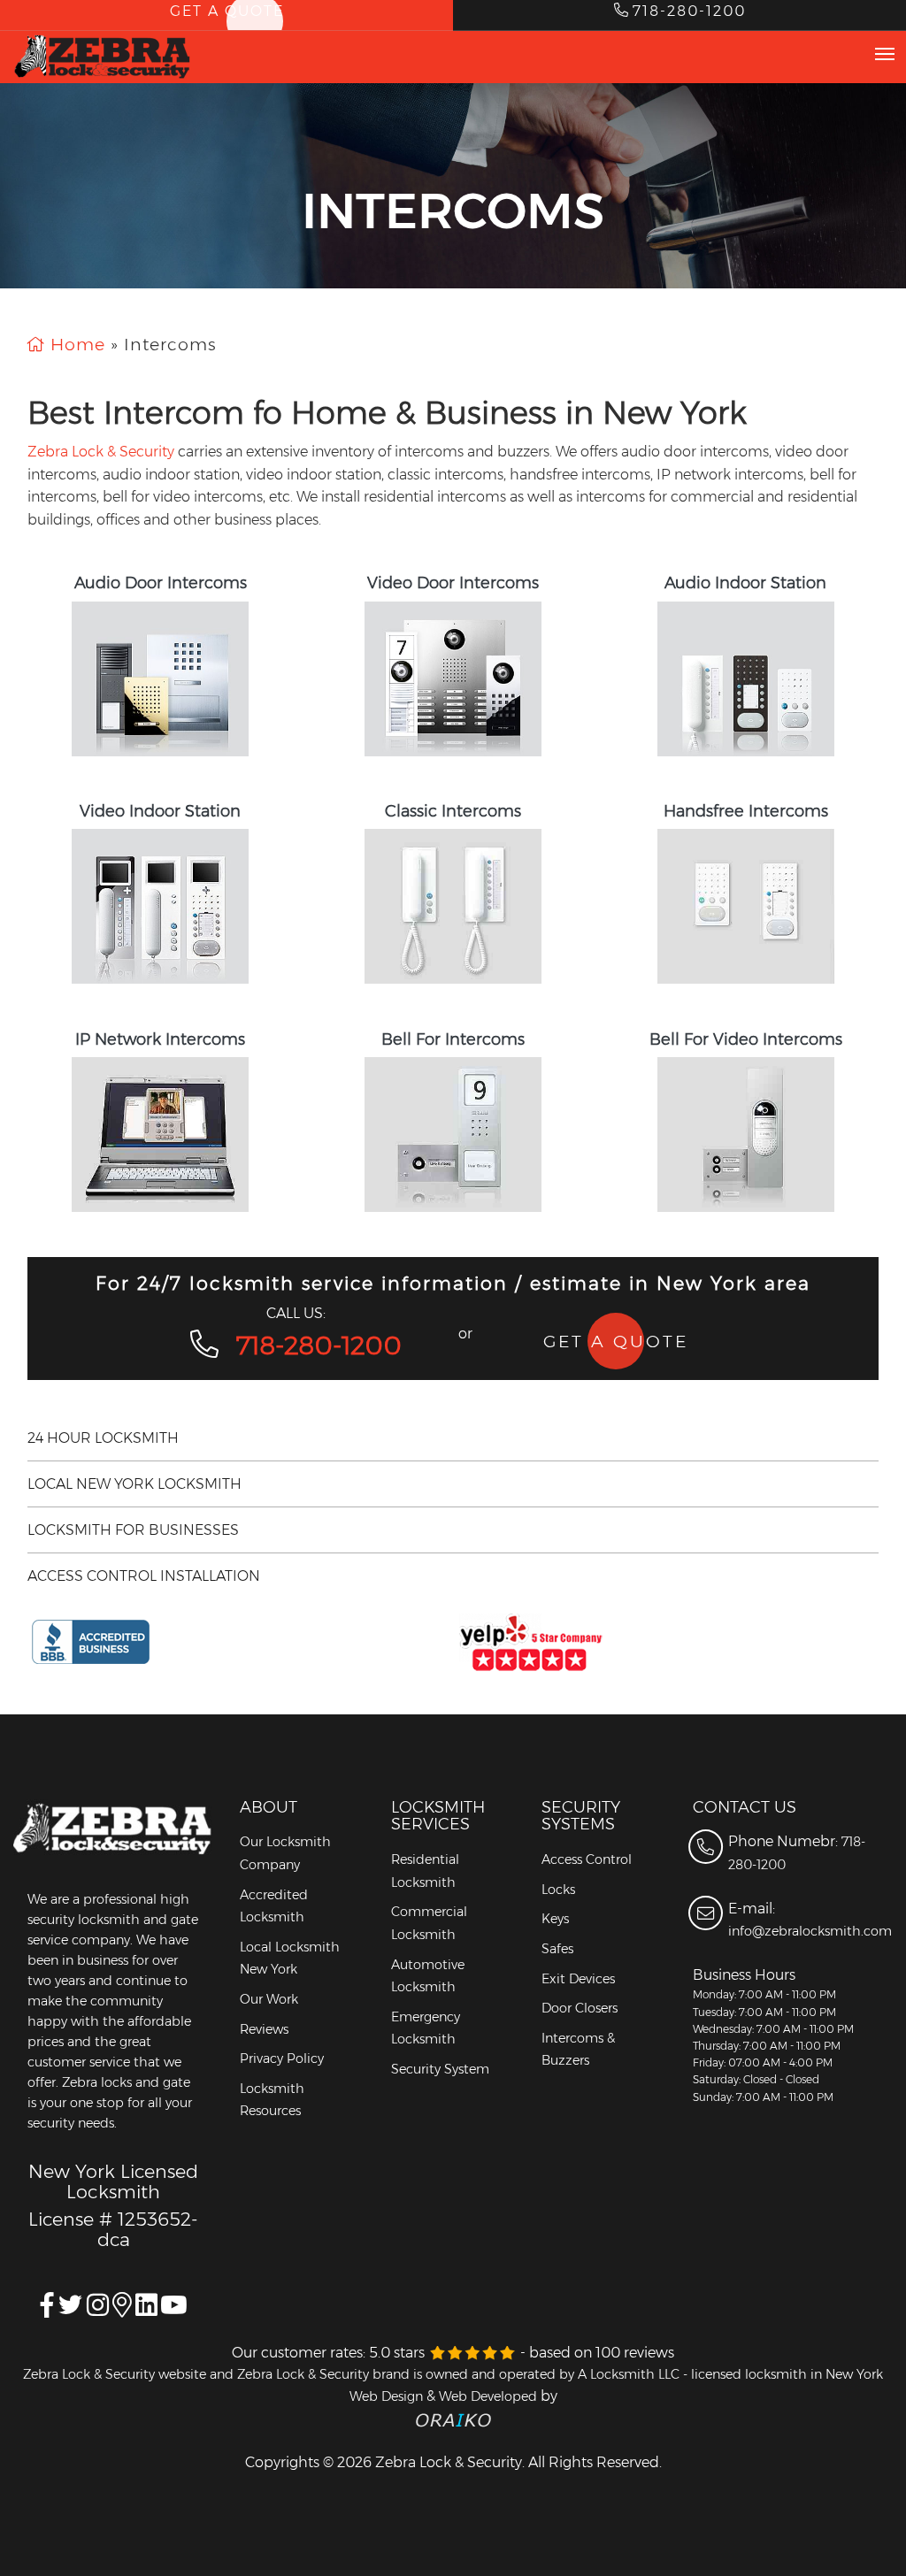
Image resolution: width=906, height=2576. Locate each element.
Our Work (269, 1999)
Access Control (587, 1859)
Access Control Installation (144, 1576)
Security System (440, 2069)
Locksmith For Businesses (133, 1530)
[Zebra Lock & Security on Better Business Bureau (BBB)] (239, 1643)
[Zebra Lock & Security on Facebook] (47, 2310)
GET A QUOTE (616, 1341)
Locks (558, 1890)
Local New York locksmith (134, 1484)
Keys (555, 1919)
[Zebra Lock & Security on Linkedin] (122, 2310)
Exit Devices (578, 1979)
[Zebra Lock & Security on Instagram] (98, 2310)
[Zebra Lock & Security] (103, 57)
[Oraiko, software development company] (453, 2419)
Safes (557, 1949)
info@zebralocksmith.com (810, 1931)
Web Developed (488, 2396)
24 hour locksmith (103, 1438)
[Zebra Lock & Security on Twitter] (70, 2310)
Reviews (264, 2029)
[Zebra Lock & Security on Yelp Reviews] (668, 1643)
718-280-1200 (319, 1345)
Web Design (386, 2396)
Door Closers (580, 2008)
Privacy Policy (282, 2058)
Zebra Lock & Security (101, 452)
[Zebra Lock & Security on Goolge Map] (146, 2310)
